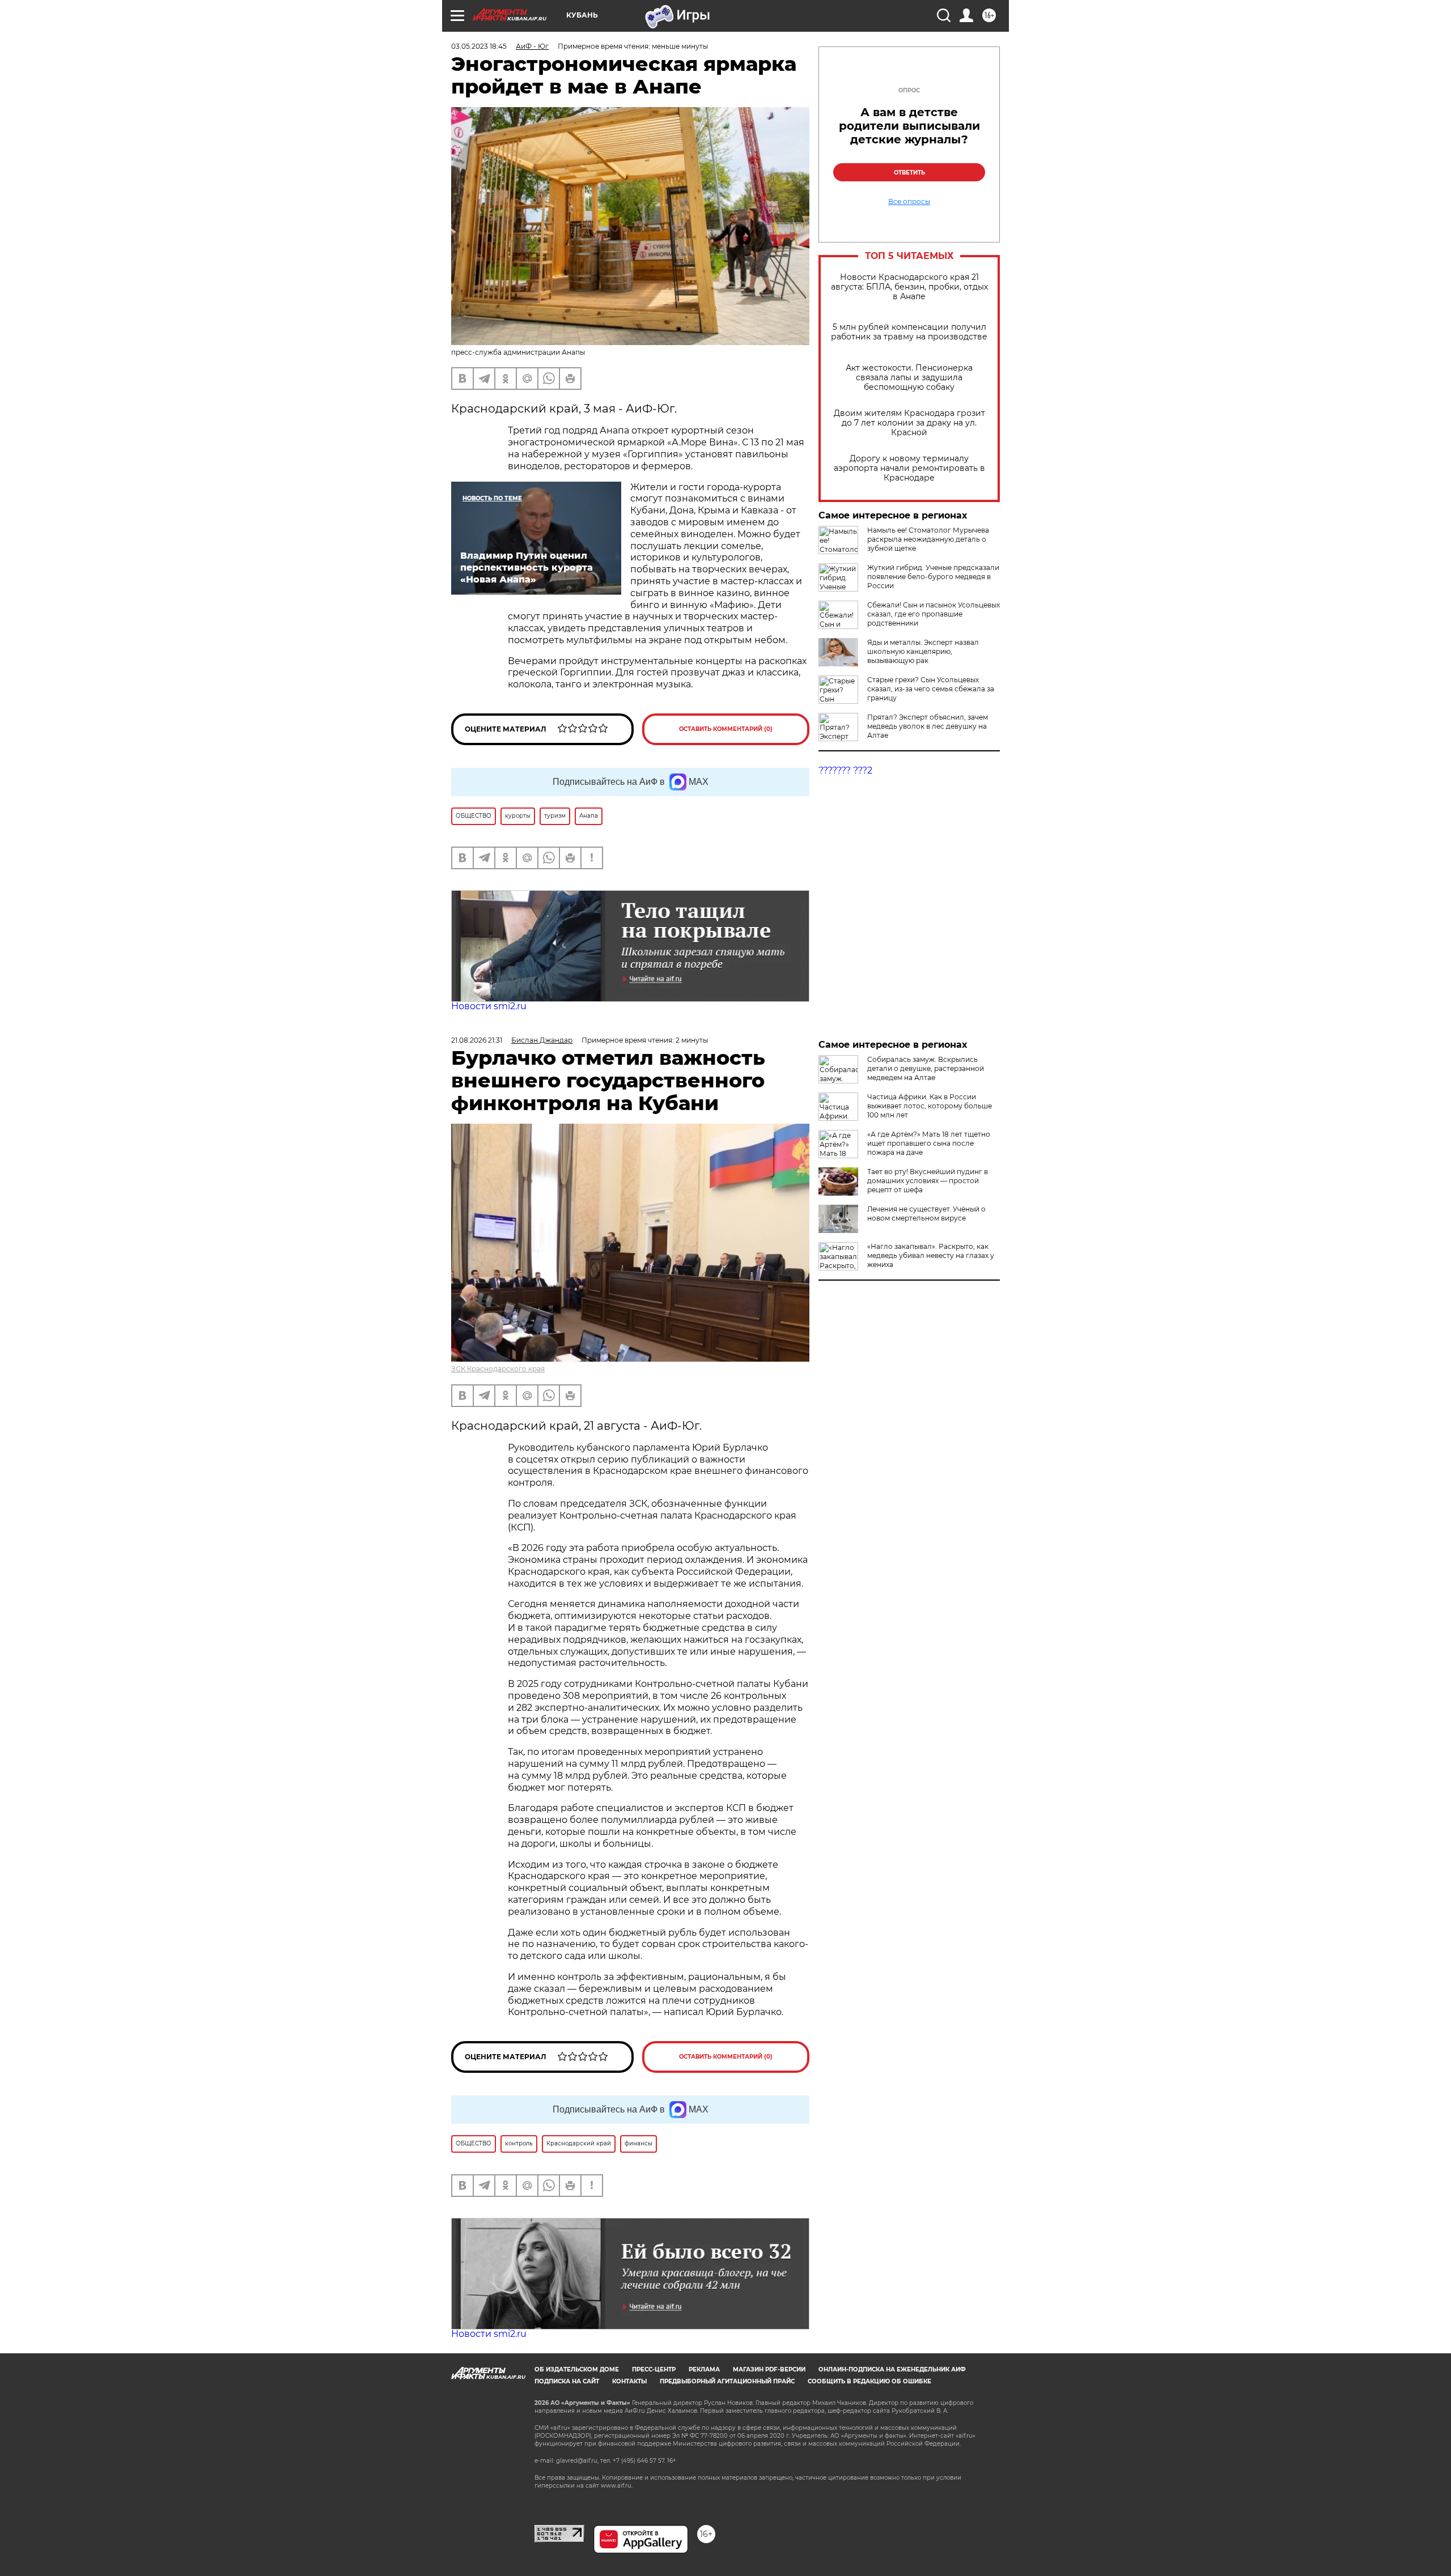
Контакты (629, 2381)
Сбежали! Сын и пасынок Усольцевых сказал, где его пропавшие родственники (934, 614)
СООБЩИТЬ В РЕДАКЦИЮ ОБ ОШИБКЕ (869, 2381)
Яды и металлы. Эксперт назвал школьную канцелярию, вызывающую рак (923, 651)
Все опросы (909, 202)
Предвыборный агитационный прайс (727, 2381)
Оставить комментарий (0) (726, 729)
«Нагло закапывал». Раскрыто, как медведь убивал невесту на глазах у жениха (931, 1255)
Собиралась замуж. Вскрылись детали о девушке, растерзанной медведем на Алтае (926, 1068)
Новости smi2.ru (489, 1006)
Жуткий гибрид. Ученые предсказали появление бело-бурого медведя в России (933, 577)
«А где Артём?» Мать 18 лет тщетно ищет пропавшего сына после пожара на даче (929, 1143)
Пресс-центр (654, 2369)
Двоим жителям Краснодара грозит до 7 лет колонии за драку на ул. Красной (909, 423)
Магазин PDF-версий (769, 2369)
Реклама (704, 2369)
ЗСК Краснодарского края (498, 1369)
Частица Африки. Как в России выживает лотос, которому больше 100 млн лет (930, 1106)
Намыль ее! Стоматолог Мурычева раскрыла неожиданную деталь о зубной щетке (928, 539)
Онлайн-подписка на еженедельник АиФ (892, 2369)
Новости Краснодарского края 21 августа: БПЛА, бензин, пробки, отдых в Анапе (909, 287)
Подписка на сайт (567, 2381)
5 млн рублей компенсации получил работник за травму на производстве (909, 332)
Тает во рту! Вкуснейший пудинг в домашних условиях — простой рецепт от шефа (928, 1181)
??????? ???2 (845, 770)
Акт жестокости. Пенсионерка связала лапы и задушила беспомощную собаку (909, 378)
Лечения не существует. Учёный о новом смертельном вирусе (926, 1213)
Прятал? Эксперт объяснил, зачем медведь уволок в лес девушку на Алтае (928, 726)
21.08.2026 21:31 (477, 1040)
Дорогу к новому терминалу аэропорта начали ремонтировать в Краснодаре (909, 468)
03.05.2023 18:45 (479, 46)
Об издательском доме (577, 2369)
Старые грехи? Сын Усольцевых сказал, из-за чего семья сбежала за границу (931, 689)
